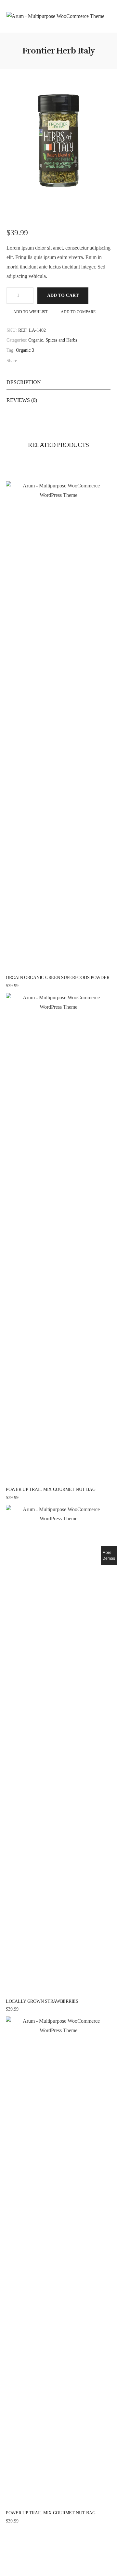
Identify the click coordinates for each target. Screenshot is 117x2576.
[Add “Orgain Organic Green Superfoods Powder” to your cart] (45, 969)
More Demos (109, 1556)
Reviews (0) (22, 400)
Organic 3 (25, 350)
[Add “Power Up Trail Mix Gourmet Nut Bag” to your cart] (45, 1480)
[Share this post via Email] (50, 361)
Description (24, 382)
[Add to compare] (72, 969)
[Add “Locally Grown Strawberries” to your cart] (45, 1992)
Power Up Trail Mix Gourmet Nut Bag (51, 1489)
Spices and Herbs (61, 340)
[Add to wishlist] (58, 969)
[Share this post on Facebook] (22, 361)
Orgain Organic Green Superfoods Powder (58, 978)
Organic (36, 340)
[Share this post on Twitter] (29, 361)
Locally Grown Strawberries (42, 2001)
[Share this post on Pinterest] (36, 361)
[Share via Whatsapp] (43, 361)
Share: (12, 361)
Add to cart (63, 295)
